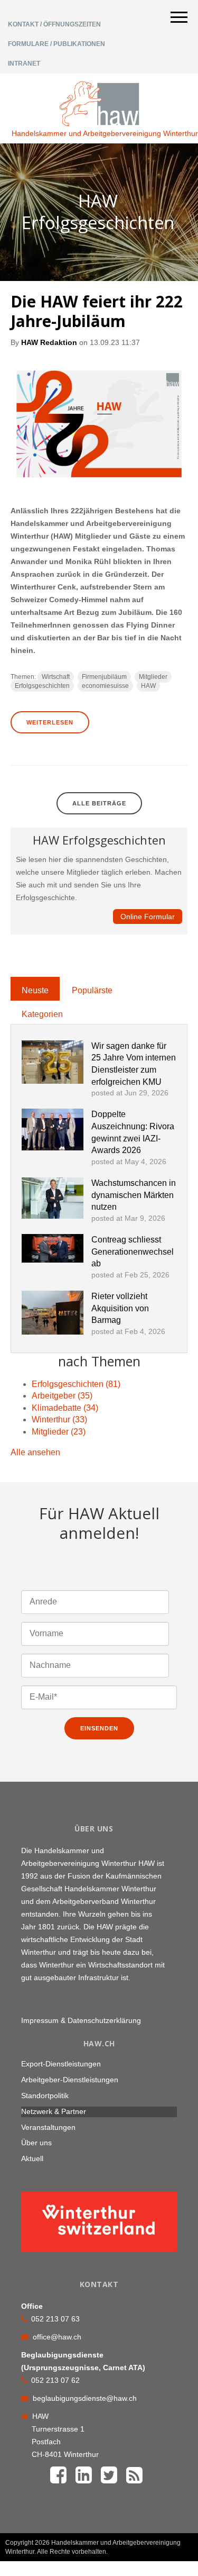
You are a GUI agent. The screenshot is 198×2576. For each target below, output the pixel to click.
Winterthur (59, 1419)
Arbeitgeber (62, 1396)
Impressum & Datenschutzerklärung (81, 2020)
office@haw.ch (57, 2337)
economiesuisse (105, 686)
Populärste (92, 990)
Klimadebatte (65, 1408)
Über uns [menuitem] (36, 2143)
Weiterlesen (50, 722)
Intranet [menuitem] (24, 64)
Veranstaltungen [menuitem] (48, 2127)
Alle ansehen (35, 1452)
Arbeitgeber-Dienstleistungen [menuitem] (70, 2080)
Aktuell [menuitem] (32, 2158)
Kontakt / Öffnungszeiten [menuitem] (54, 24)
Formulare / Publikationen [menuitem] (56, 44)
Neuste (35, 990)
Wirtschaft (56, 677)
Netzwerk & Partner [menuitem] (54, 2111)
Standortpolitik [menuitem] (45, 2096)
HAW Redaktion (49, 342)
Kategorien (42, 1014)
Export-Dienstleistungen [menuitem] (61, 2064)
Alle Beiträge (99, 803)
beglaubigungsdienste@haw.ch (85, 2398)
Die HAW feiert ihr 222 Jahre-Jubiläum (97, 311)
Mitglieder (153, 677)
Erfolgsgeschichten (42, 686)
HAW (148, 686)
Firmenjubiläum (104, 677)
